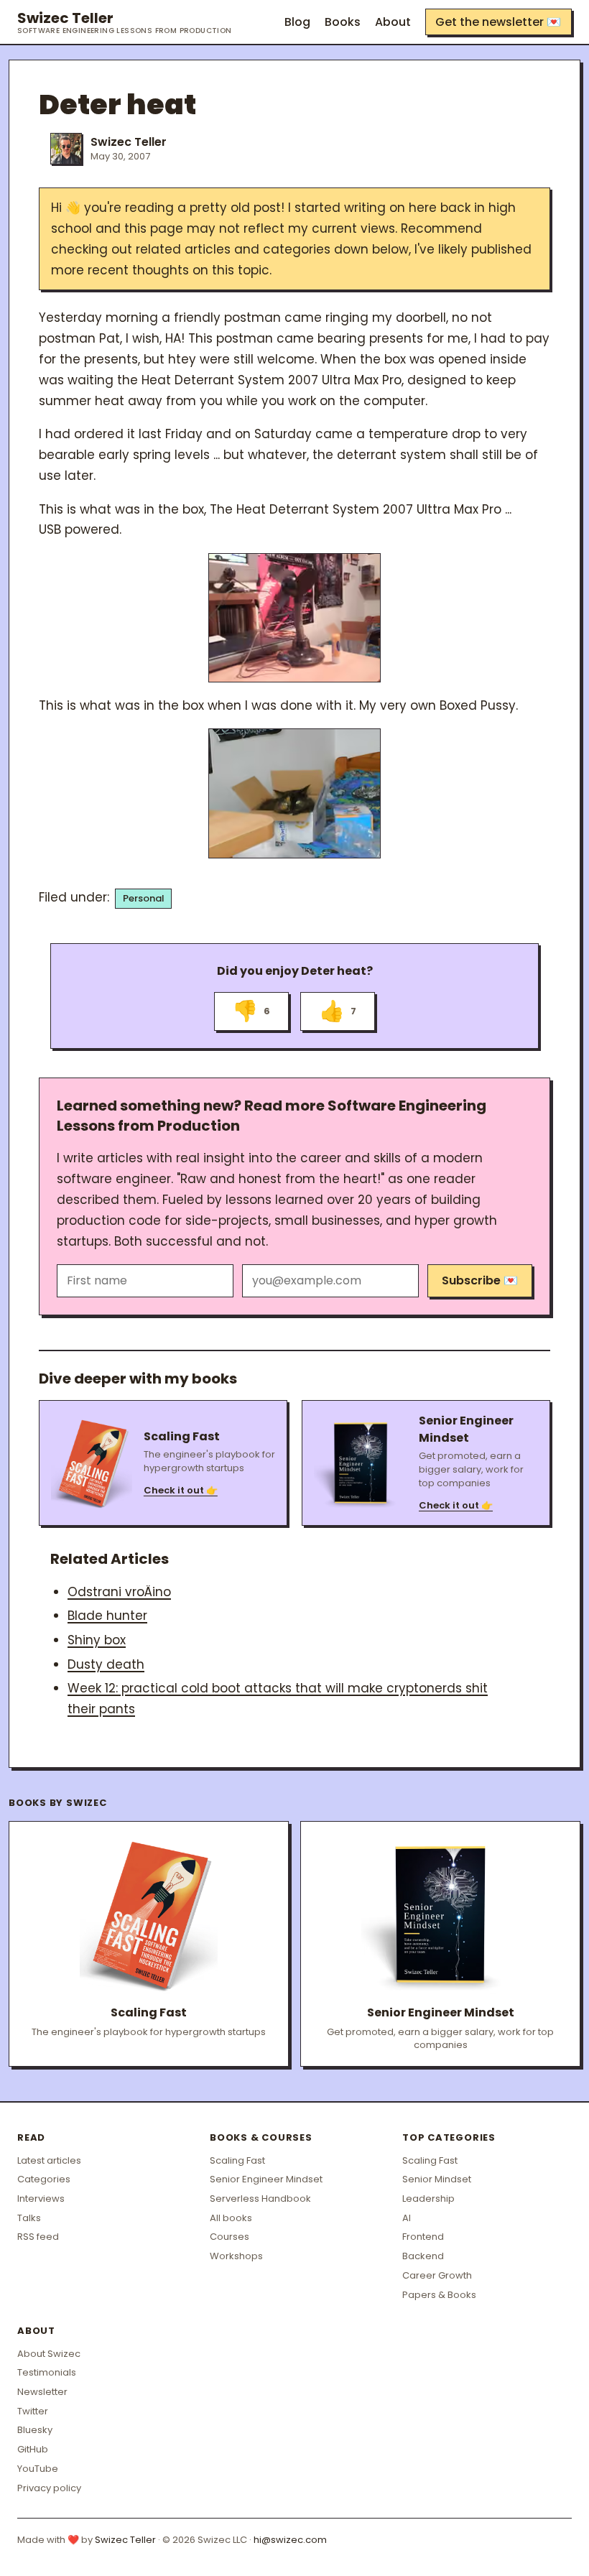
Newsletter (42, 2392)
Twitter (33, 2411)
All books (231, 2218)
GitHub (33, 2449)
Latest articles (49, 2160)
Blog (297, 22)
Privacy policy (49, 2488)
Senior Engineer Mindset (266, 2179)
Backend (423, 2256)
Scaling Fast (237, 2160)
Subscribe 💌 (480, 1280)
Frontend (423, 2237)
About (393, 22)
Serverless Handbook (260, 2199)
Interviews (41, 2199)
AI (407, 2218)
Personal (144, 898)
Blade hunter (107, 1616)
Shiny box (97, 1640)
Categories (44, 2179)
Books (343, 22)
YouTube (38, 2469)
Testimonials (47, 2372)
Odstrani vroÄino (119, 1592)
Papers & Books (439, 2295)
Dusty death (106, 1664)
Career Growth (437, 2275)
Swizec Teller (125, 22)
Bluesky (35, 2430)
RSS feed (38, 2237)
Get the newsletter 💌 (498, 22)
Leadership (428, 2199)
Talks (29, 2218)
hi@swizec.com (290, 2540)
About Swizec (49, 2354)
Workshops (236, 2256)
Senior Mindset (437, 2179)
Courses (229, 2237)
